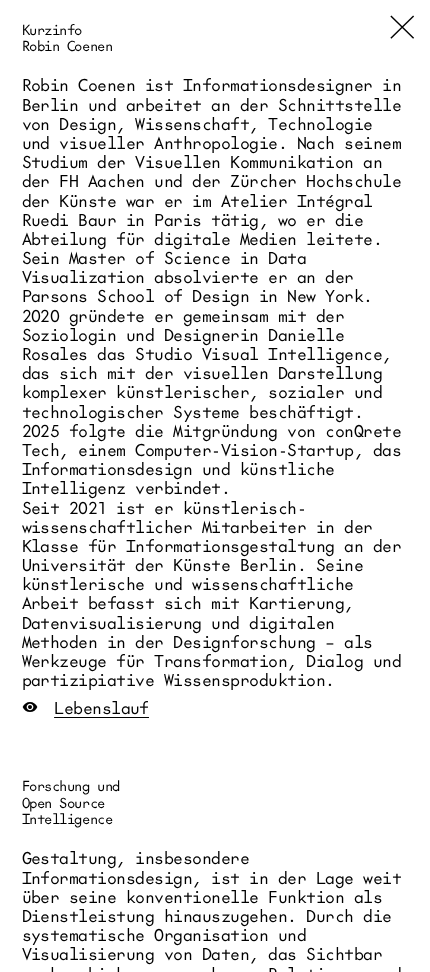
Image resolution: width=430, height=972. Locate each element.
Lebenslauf (101, 707)
